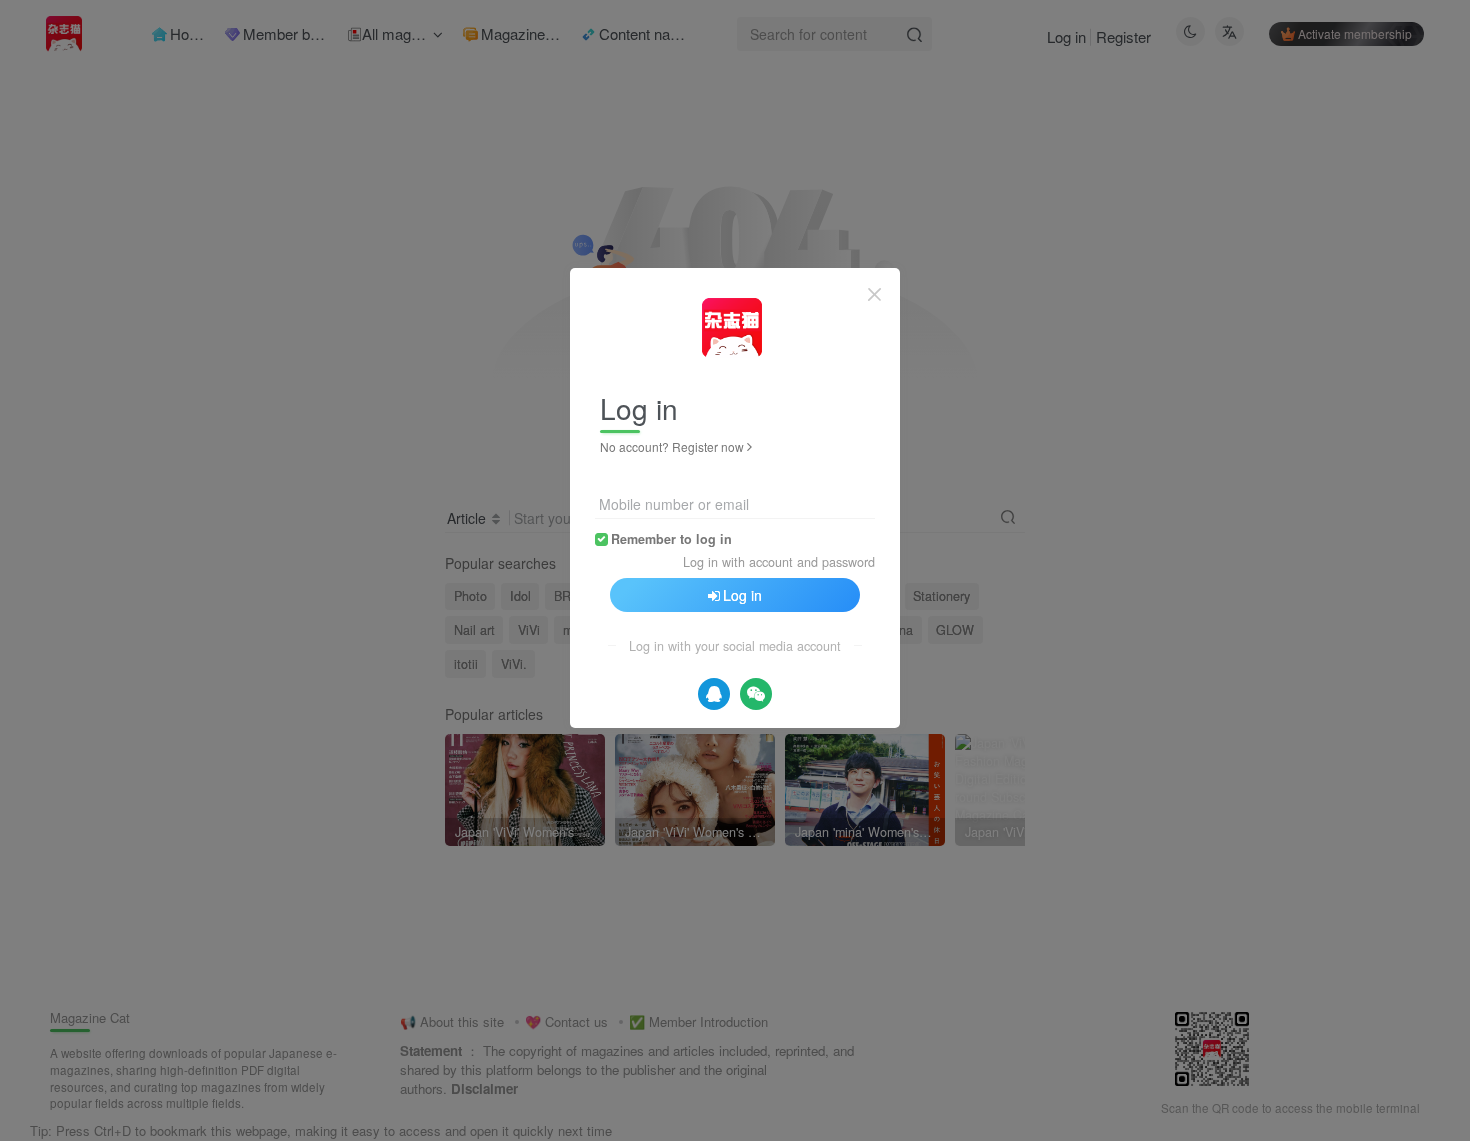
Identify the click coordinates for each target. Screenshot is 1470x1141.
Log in (742, 595)
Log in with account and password (779, 562)
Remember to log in (671, 539)
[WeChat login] (756, 694)
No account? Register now (672, 446)
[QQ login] (714, 694)
